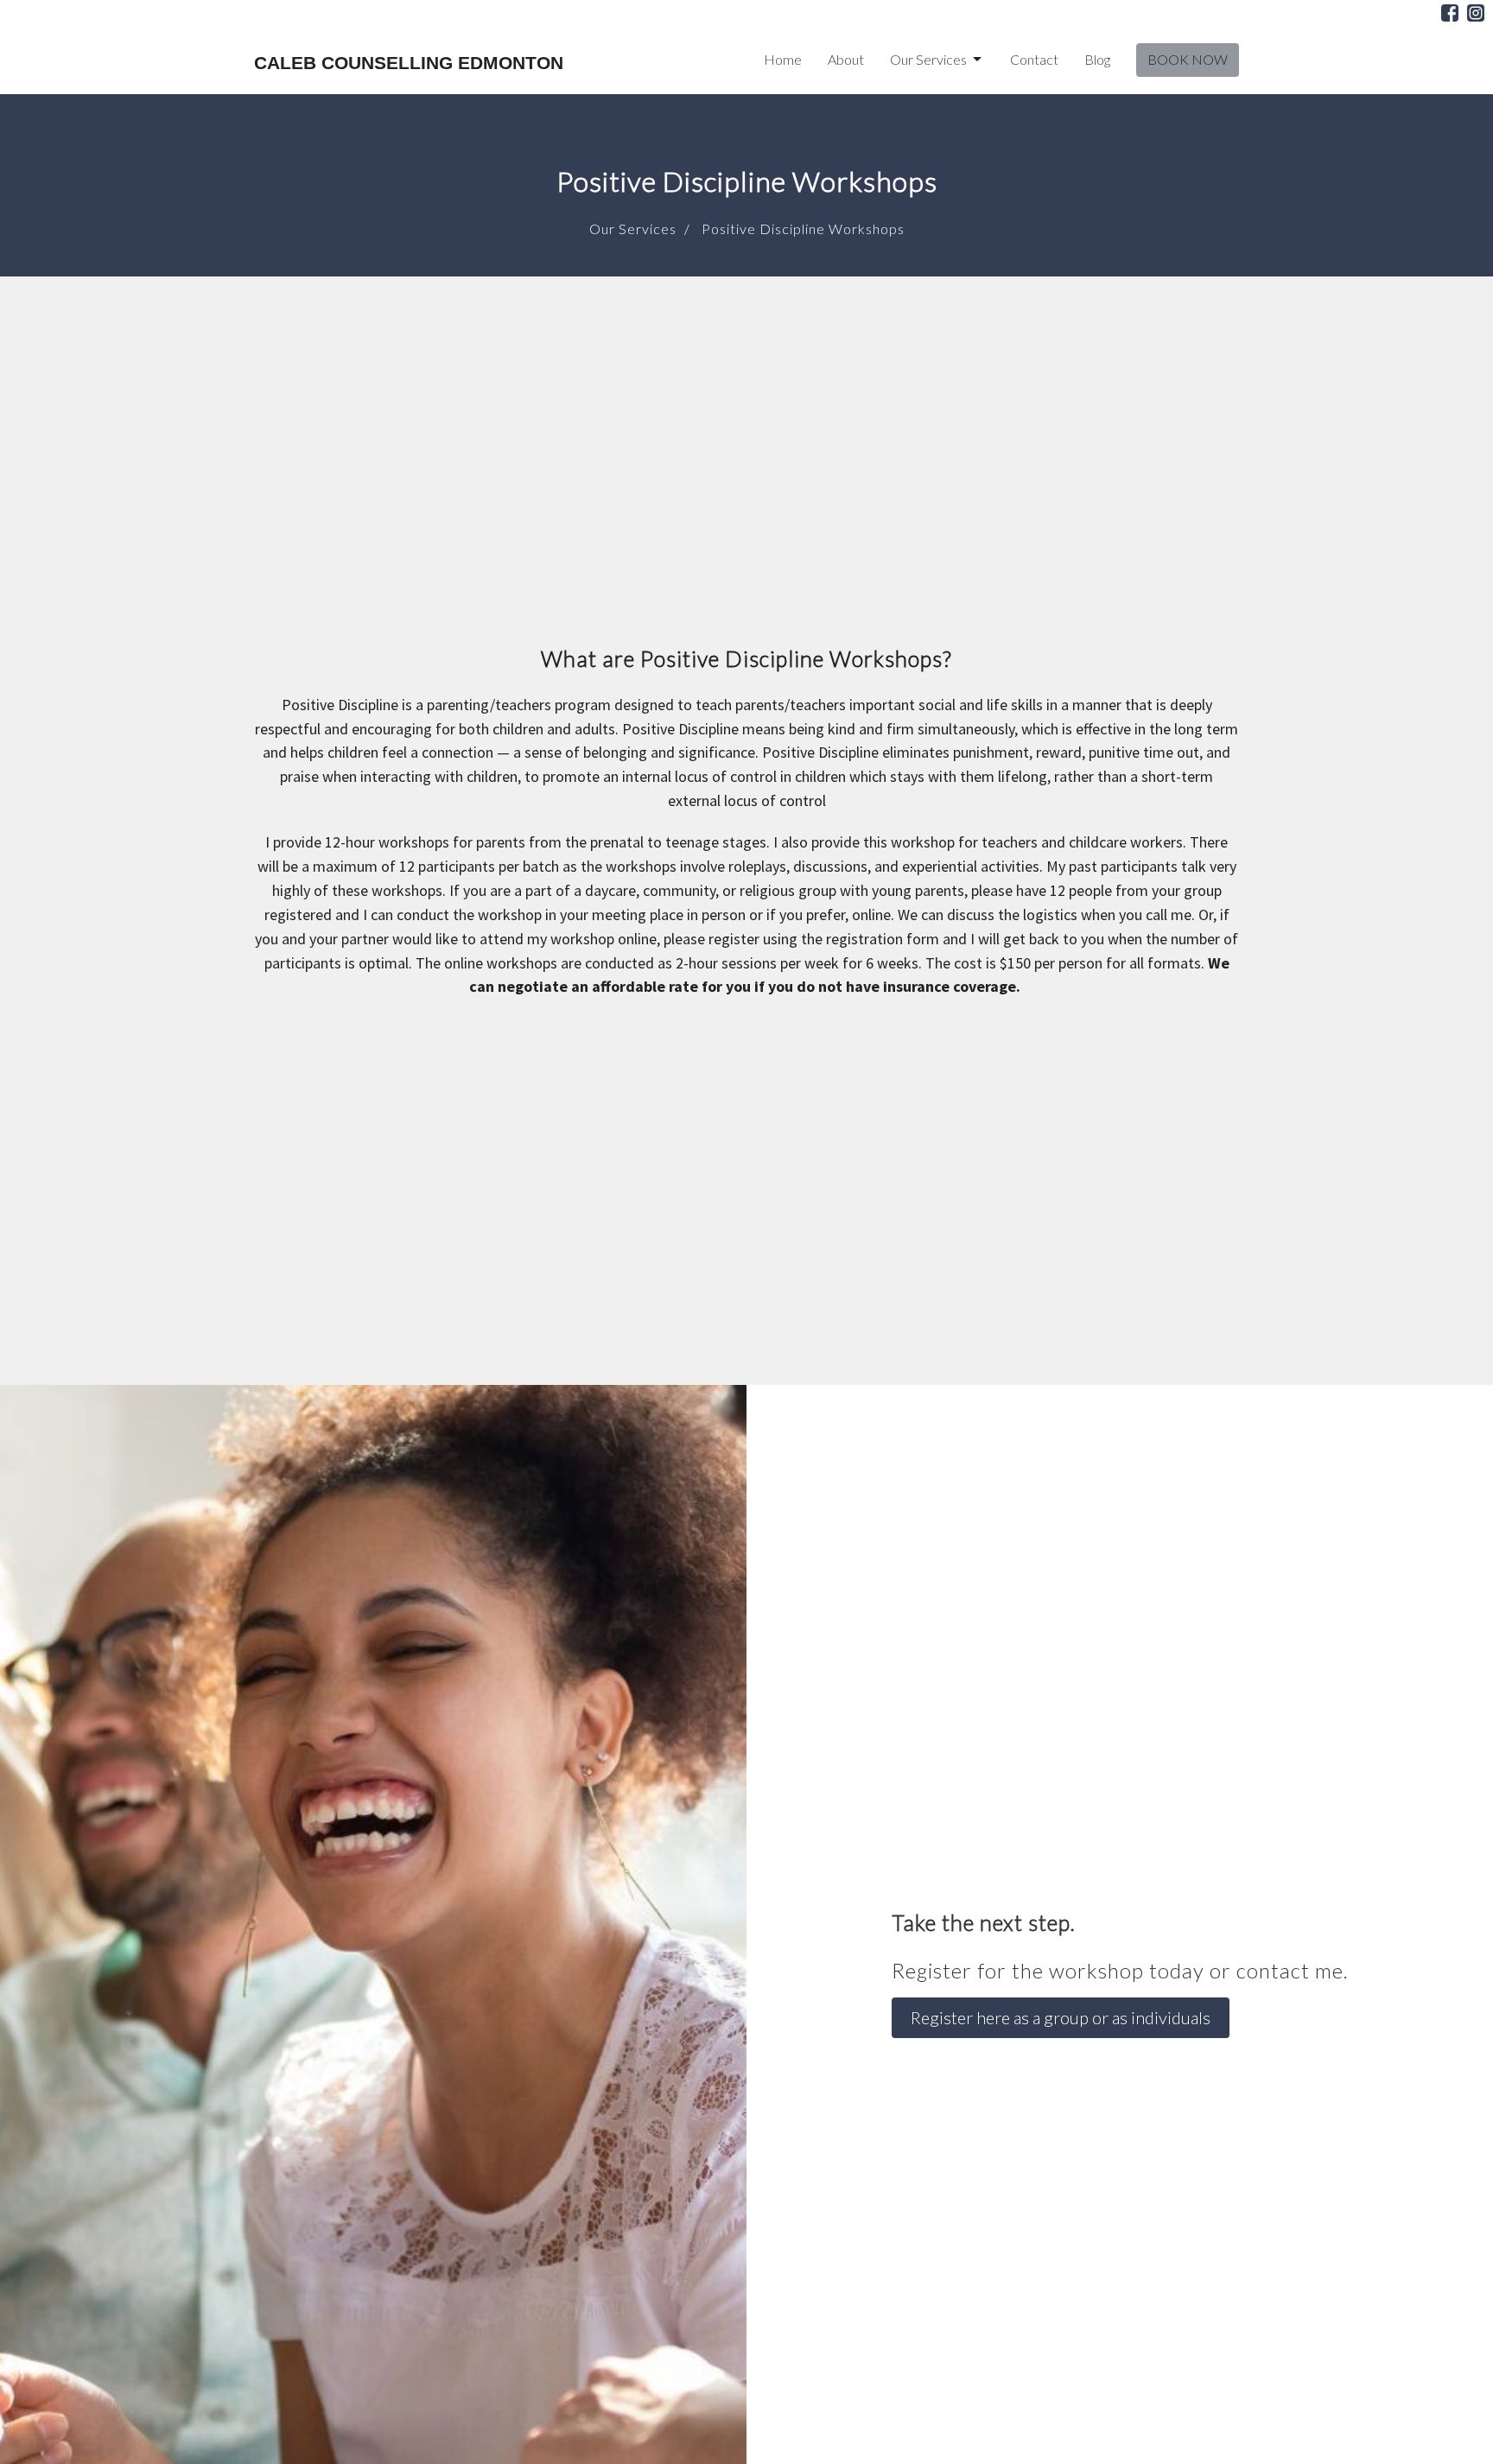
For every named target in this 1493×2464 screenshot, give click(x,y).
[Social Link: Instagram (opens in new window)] (1476, 13)
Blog (1097, 59)
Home (783, 59)
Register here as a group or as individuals (1061, 2017)
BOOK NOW (1188, 59)
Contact (1034, 59)
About (846, 59)
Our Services (928, 59)
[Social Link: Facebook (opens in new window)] (1450, 13)
